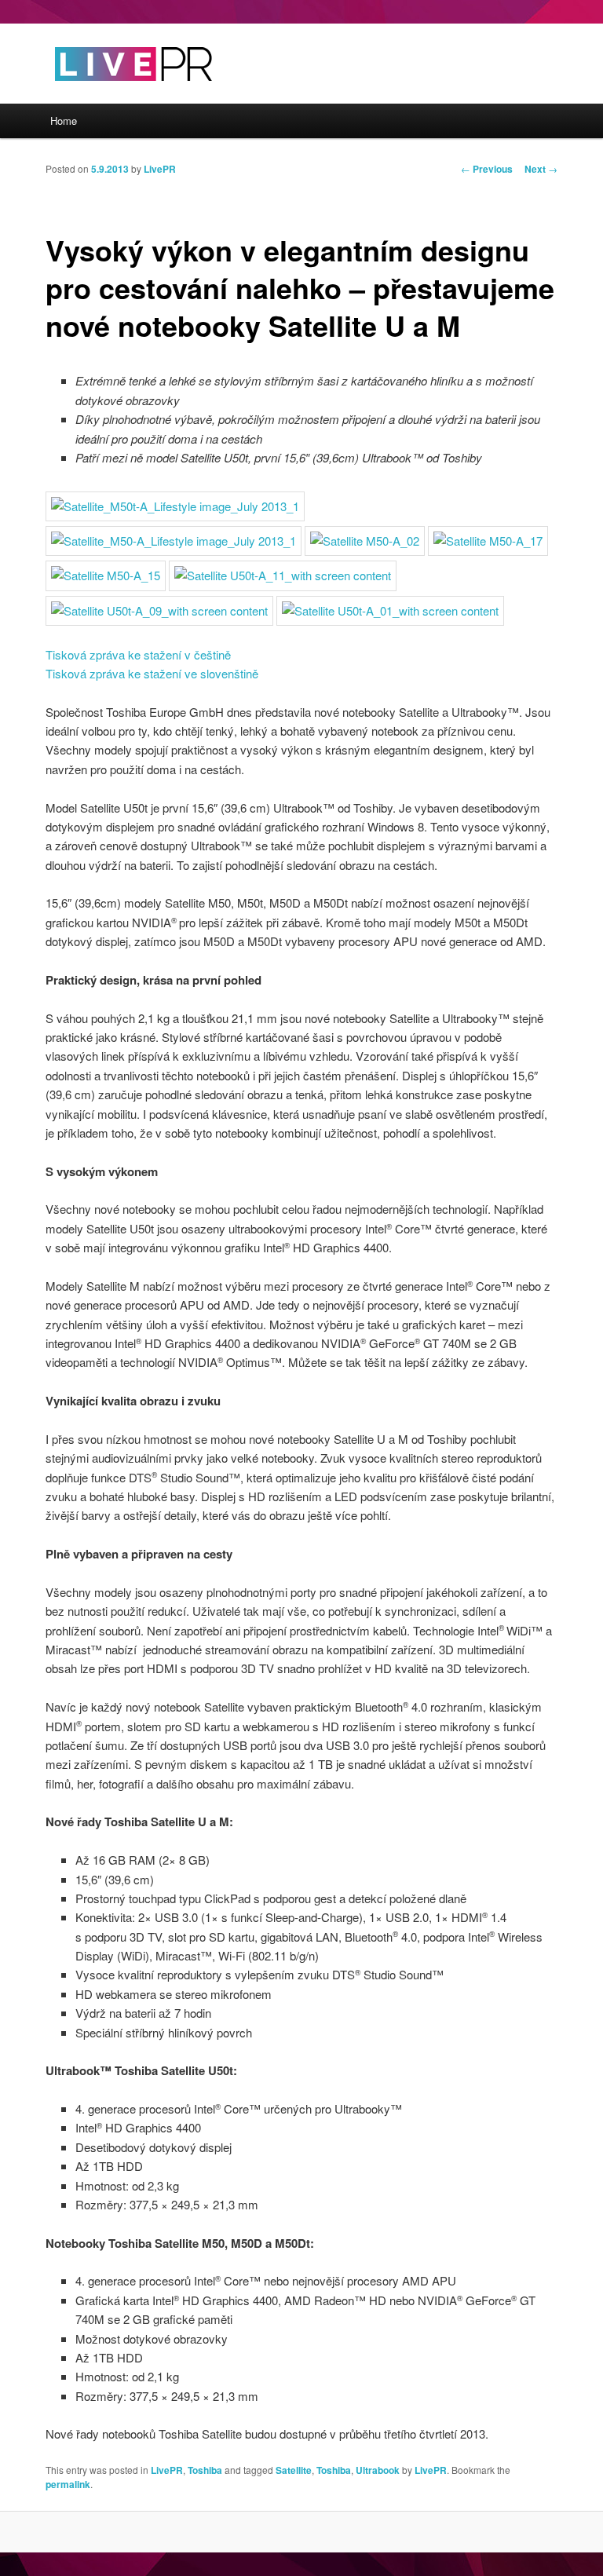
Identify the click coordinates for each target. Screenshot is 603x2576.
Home (64, 121)
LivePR (160, 169)
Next (541, 169)
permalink (68, 2484)
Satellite (294, 2470)
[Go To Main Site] (106, 94)
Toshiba (205, 2470)
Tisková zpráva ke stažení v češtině (138, 654)
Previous (487, 169)
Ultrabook (378, 2470)
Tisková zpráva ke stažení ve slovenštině (152, 673)
